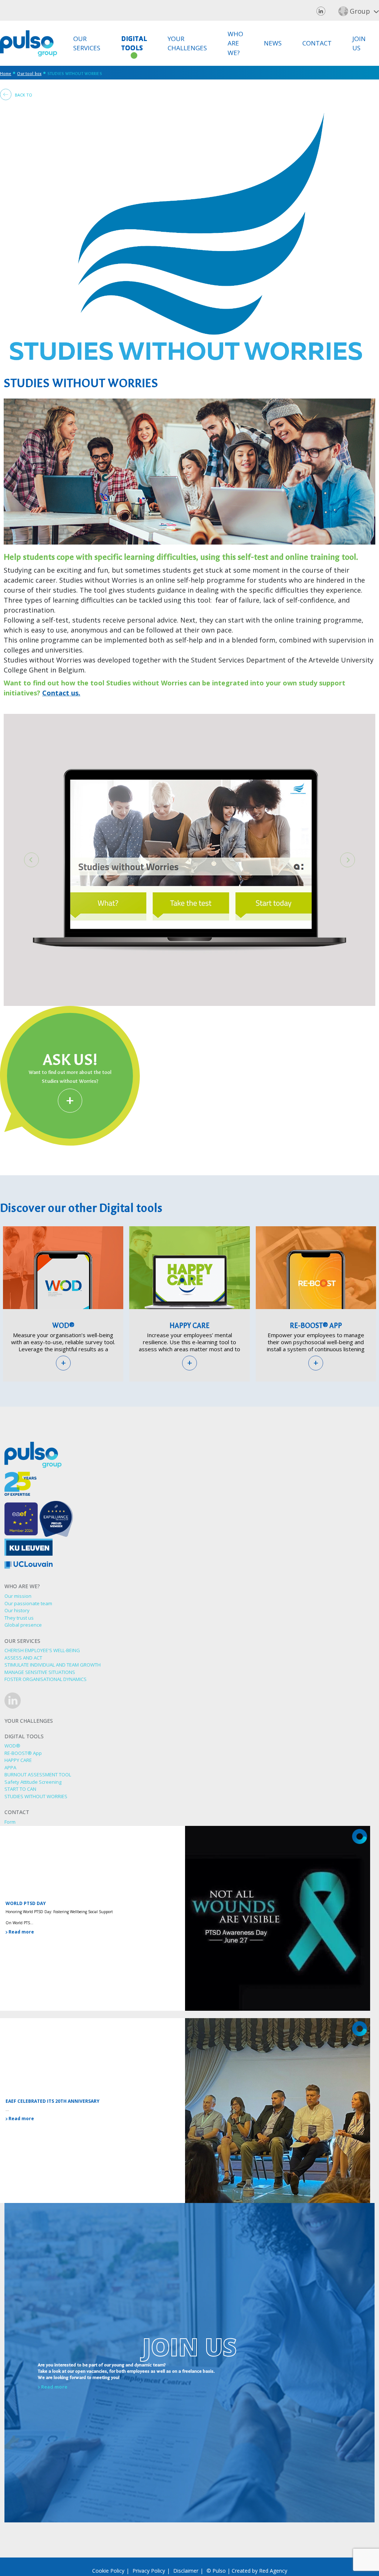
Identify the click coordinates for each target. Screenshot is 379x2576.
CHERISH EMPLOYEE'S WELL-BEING (42, 1650)
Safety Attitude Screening (33, 1782)
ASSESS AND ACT (23, 1658)
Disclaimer (186, 2571)
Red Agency (273, 2571)
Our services (87, 43)
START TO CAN (20, 1789)
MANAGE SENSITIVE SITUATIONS (40, 1672)
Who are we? (235, 43)
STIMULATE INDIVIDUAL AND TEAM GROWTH (53, 1665)
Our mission (18, 1596)
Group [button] (360, 11)
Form (10, 1822)
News (273, 43)
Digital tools (134, 43)
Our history (17, 1610)
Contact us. (61, 693)
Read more (21, 1932)
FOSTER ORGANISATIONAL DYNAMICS (46, 1679)
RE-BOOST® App (316, 1326)
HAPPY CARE (189, 1326)
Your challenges (187, 43)
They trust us (19, 1618)
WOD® (63, 1326)
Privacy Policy (149, 2571)
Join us (359, 43)
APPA (10, 1767)
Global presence (23, 1625)
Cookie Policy (108, 2571)
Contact (317, 43)
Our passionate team (28, 1603)
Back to (24, 95)
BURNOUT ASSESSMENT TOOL (38, 1775)
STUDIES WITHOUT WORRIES (36, 1796)
